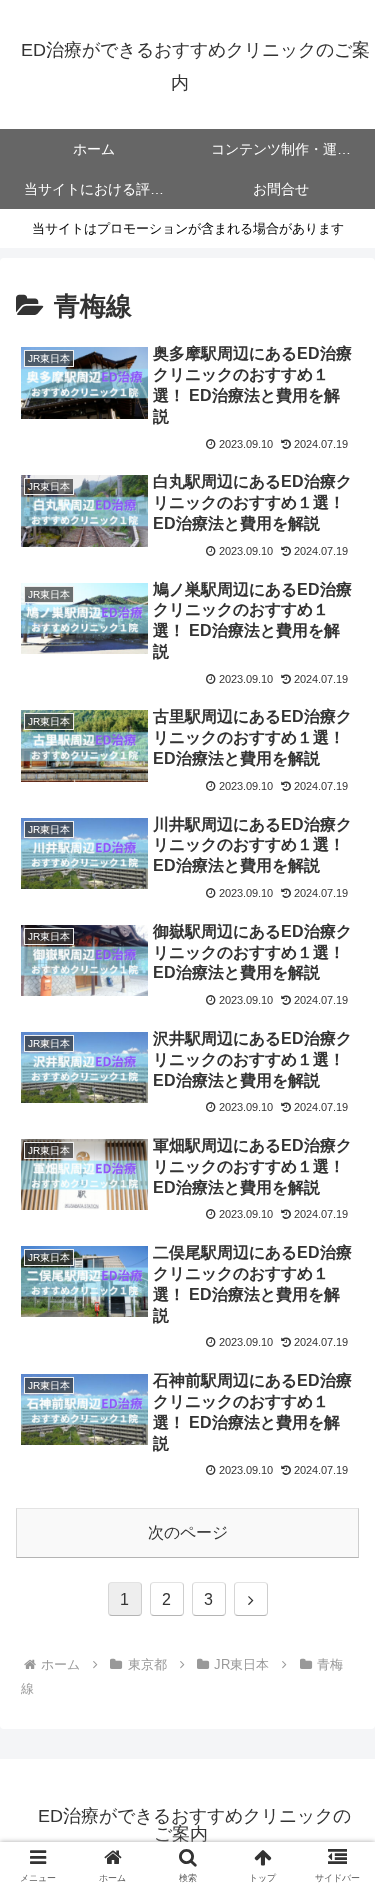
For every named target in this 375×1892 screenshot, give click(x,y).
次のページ (188, 1532)
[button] (335, 1687)
